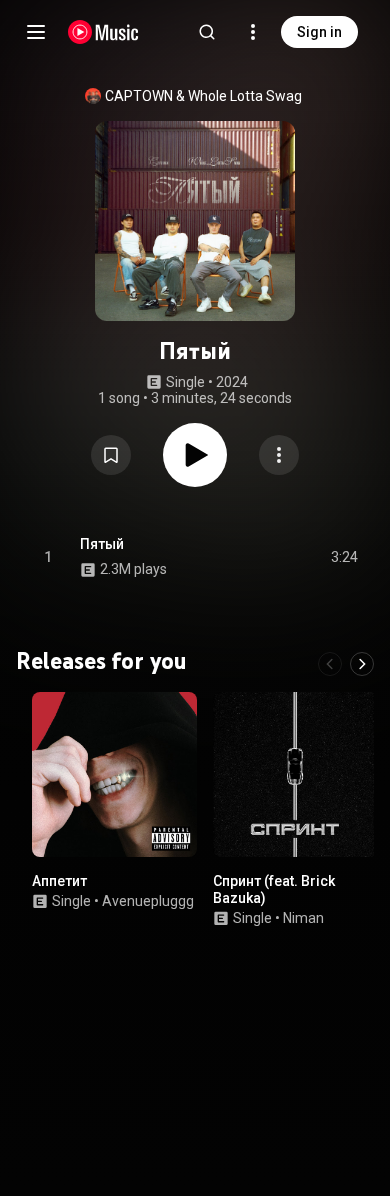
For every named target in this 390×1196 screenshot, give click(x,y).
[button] (111, 455)
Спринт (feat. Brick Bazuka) (274, 889)
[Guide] (36, 32)
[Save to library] (111, 455)
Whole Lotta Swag (245, 96)
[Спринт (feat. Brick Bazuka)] (295, 774)
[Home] (103, 32)
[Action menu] (279, 455)
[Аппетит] (114, 774)
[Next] (362, 664)
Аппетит (59, 881)
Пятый (102, 544)
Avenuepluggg (148, 901)
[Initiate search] (207, 32)
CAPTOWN (139, 96)
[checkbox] (344, 557)
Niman (303, 918)
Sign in (319, 32)
